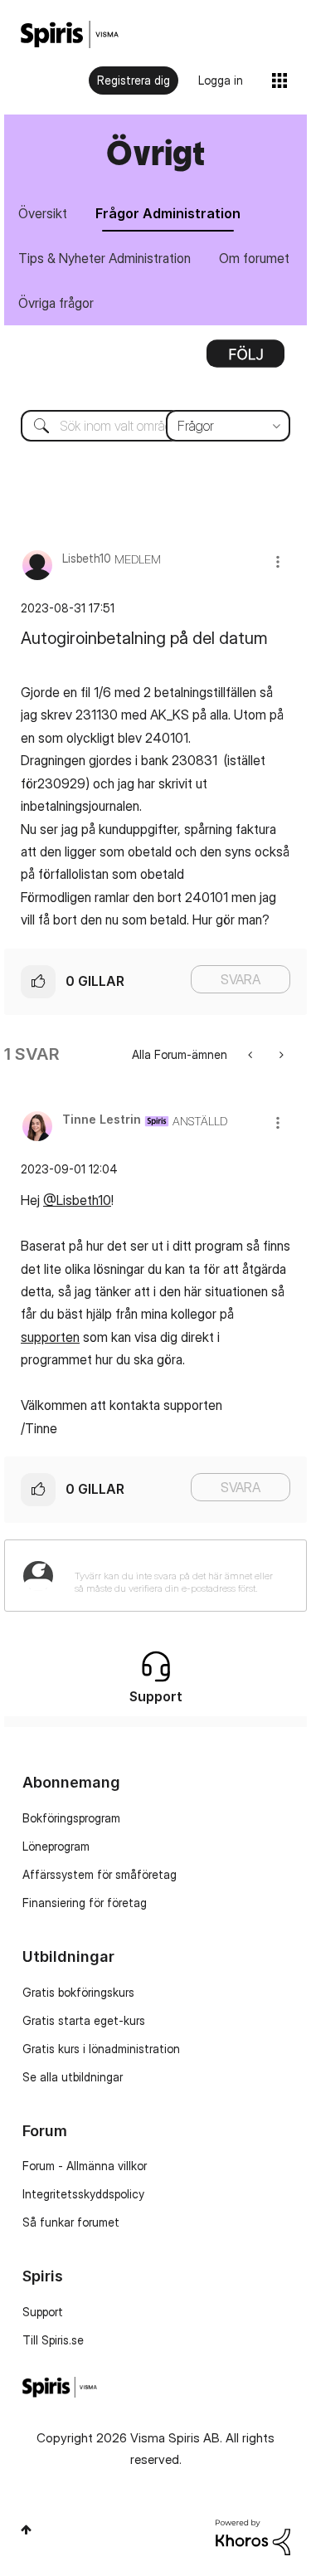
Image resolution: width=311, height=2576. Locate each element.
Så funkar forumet (71, 2222)
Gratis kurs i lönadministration (101, 2049)
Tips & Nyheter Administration (104, 258)
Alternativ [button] (245, 359)
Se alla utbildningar (73, 2077)
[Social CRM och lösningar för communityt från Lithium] (253, 2536)
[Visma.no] (70, 34)
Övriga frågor (56, 303)
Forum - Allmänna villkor (85, 2166)
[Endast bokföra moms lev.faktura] (252, 1054)
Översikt (43, 213)
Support (43, 2312)
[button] (278, 561)
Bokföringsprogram (71, 1818)
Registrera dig (134, 80)
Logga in (221, 80)
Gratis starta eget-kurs (84, 2020)
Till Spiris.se (53, 2340)
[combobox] (155, 426)
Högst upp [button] (26, 2530)
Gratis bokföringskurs (78, 1992)
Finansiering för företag (85, 1903)
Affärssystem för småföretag (100, 1874)
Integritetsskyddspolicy (83, 2194)
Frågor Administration (168, 213)
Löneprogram (56, 1846)
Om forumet (254, 258)
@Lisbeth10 (77, 1200)
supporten (50, 1337)
